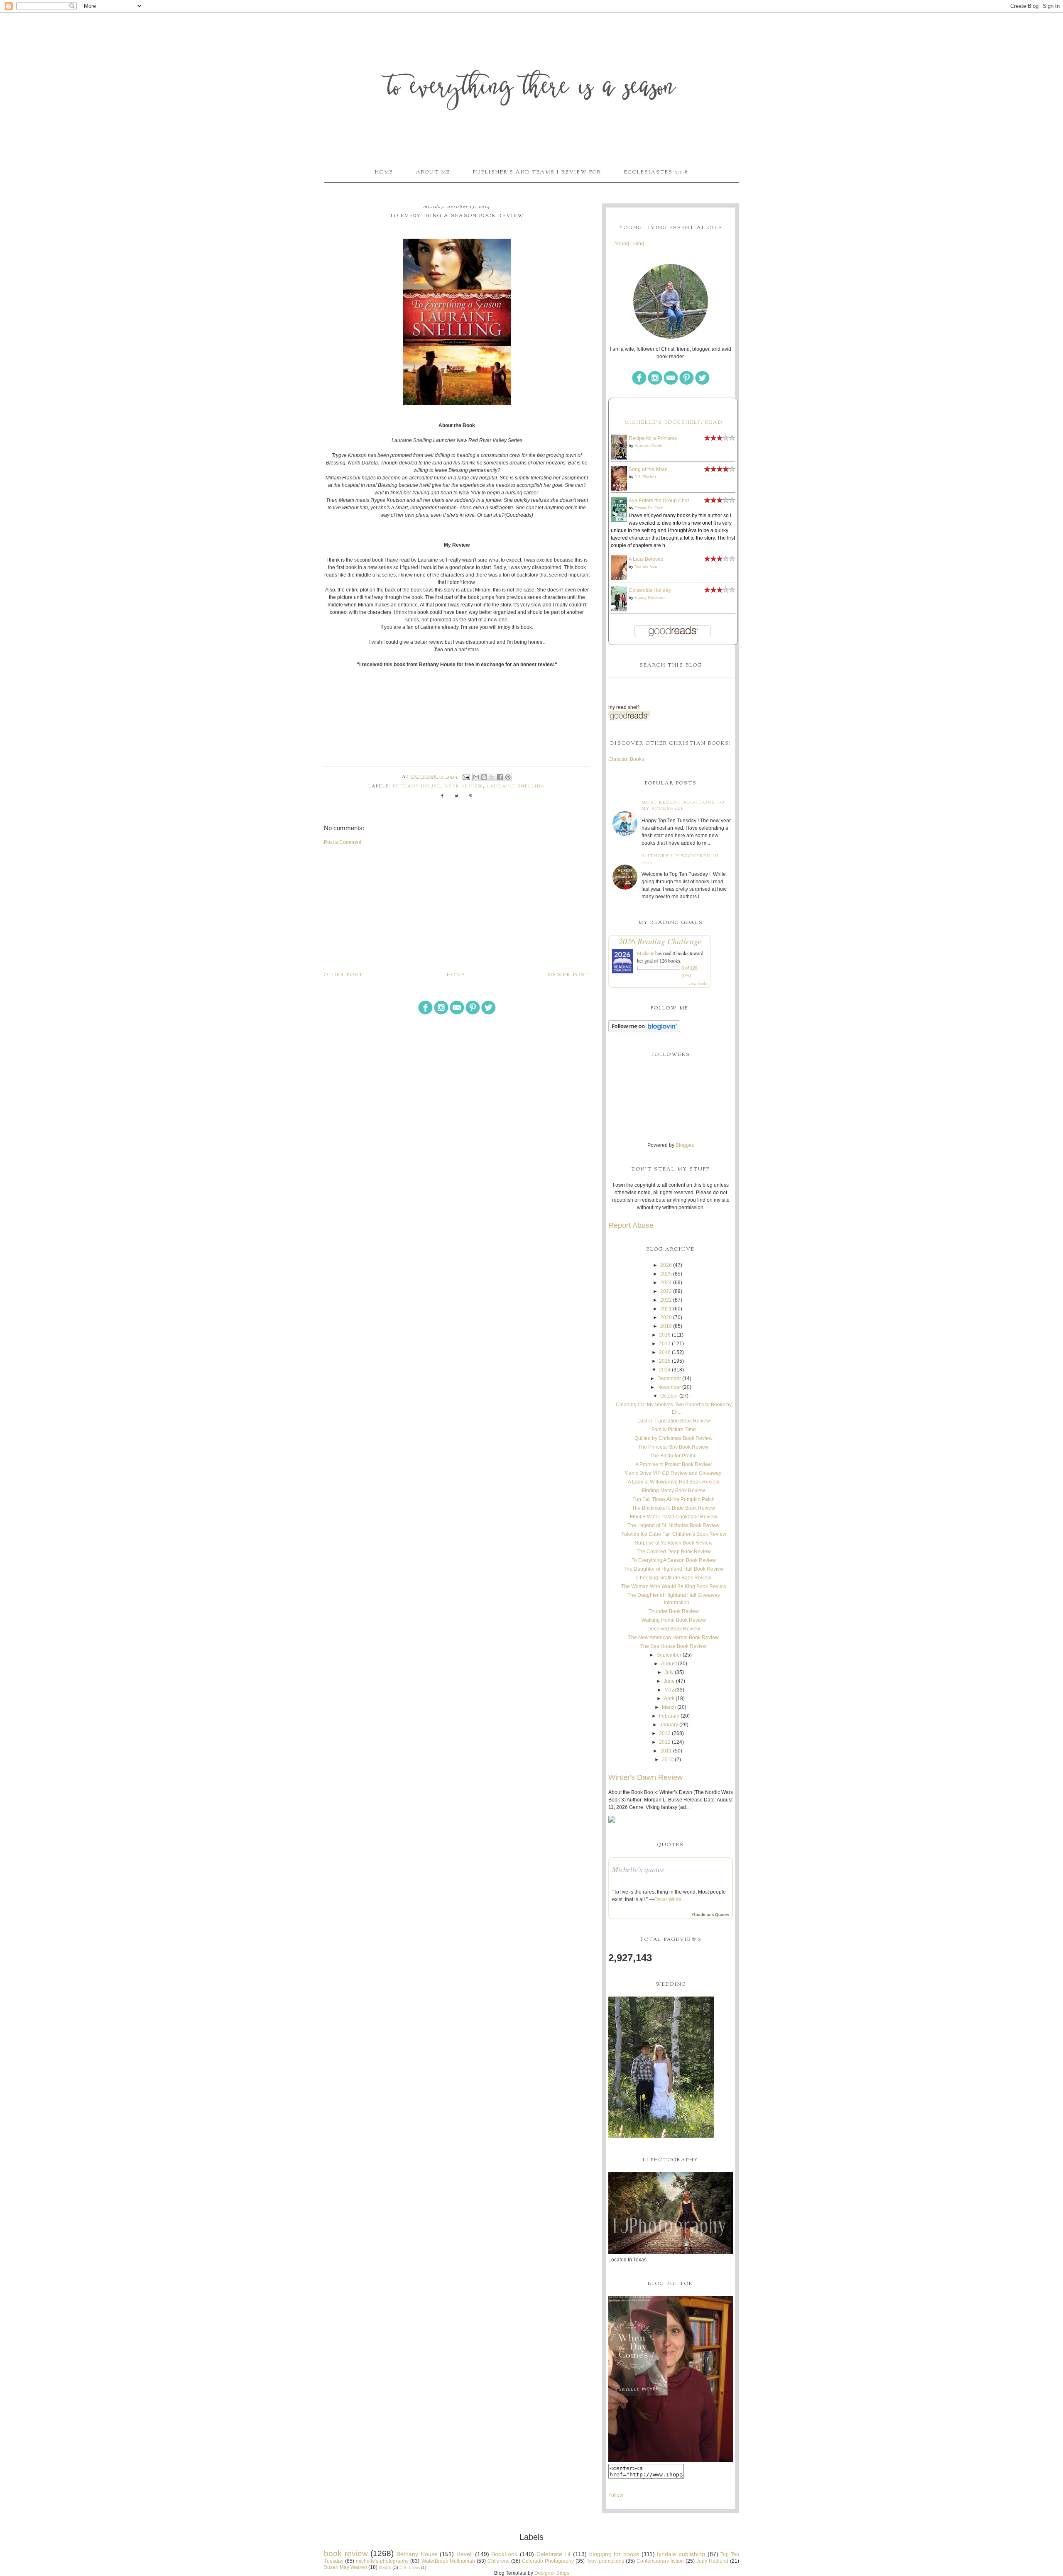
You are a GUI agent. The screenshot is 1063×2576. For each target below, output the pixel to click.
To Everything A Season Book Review (674, 1560)
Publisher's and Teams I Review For (537, 172)
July (669, 1672)
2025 (666, 1274)
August (669, 1664)
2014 (665, 1370)
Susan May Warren (345, 2567)
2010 (668, 1760)
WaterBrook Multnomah (448, 2561)
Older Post (344, 975)
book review (464, 786)
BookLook (504, 2554)
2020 (666, 1317)
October (669, 1396)
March (669, 1707)
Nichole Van (646, 566)
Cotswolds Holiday (650, 590)
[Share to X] (492, 777)
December (669, 1378)
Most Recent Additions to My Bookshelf (683, 806)
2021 (666, 1309)
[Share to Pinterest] (508, 777)
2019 (666, 1326)
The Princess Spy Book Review (674, 1447)
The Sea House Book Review (674, 1646)
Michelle (645, 953)
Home (384, 172)
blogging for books (614, 2554)
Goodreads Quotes (711, 1915)
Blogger (684, 1145)
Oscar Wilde (668, 1899)
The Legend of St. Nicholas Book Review (674, 1525)
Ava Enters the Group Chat (659, 501)
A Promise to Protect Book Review (674, 1464)
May (669, 1690)
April (669, 1699)
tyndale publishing (681, 2554)
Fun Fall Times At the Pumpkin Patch (674, 1499)
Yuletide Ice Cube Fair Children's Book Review (674, 1534)
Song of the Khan (648, 469)
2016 (665, 1352)
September (669, 1655)
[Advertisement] (457, 908)
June (669, 1681)
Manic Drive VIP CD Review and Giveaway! (674, 1473)
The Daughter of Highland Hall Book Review (674, 1569)
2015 (665, 1361)
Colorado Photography (548, 2561)
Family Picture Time (674, 1430)
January (669, 1725)
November (669, 1387)
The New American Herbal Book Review (674, 1637)
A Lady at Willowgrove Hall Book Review (674, 1482)
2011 (666, 1751)
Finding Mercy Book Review (674, 1491)
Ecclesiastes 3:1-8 (656, 172)
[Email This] (476, 777)
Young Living (629, 244)
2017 (665, 1344)
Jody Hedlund (712, 2561)
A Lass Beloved (646, 559)
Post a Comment (343, 842)
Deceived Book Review (674, 1629)
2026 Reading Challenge (660, 941)
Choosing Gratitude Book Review (674, 1578)
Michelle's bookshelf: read (673, 423)
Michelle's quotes (638, 1869)
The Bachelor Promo (674, 1456)
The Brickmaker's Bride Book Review (674, 1508)
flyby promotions (605, 2561)
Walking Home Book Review (674, 1620)
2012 (665, 1742)
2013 (665, 1733)
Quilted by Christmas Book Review (674, 1438)
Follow (616, 2495)
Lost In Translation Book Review (674, 1421)
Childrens (498, 2561)
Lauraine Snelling (516, 786)
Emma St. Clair (649, 508)
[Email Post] (466, 777)
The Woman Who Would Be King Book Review (674, 1586)
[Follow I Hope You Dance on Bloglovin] (644, 1031)
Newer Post (569, 975)
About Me (433, 172)
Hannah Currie (648, 446)
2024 (666, 1283)
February (669, 1716)
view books (698, 983)
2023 (666, 1291)
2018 (665, 1335)
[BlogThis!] (484, 777)
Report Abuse (631, 1225)
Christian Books (626, 759)
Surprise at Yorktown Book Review (674, 1543)
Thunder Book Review (674, 1611)
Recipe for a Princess (653, 438)
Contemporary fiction (660, 2561)
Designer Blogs (552, 2573)
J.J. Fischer (645, 477)
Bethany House (417, 786)
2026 (666, 1265)
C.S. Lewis (410, 2567)
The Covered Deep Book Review (674, 1552)
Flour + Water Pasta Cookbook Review (674, 1517)
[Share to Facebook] (500, 777)
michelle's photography (382, 2561)
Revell (464, 2554)
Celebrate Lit (554, 2554)
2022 (666, 1300)
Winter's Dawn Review (645, 1777)
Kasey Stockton (650, 598)
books (385, 2567)
